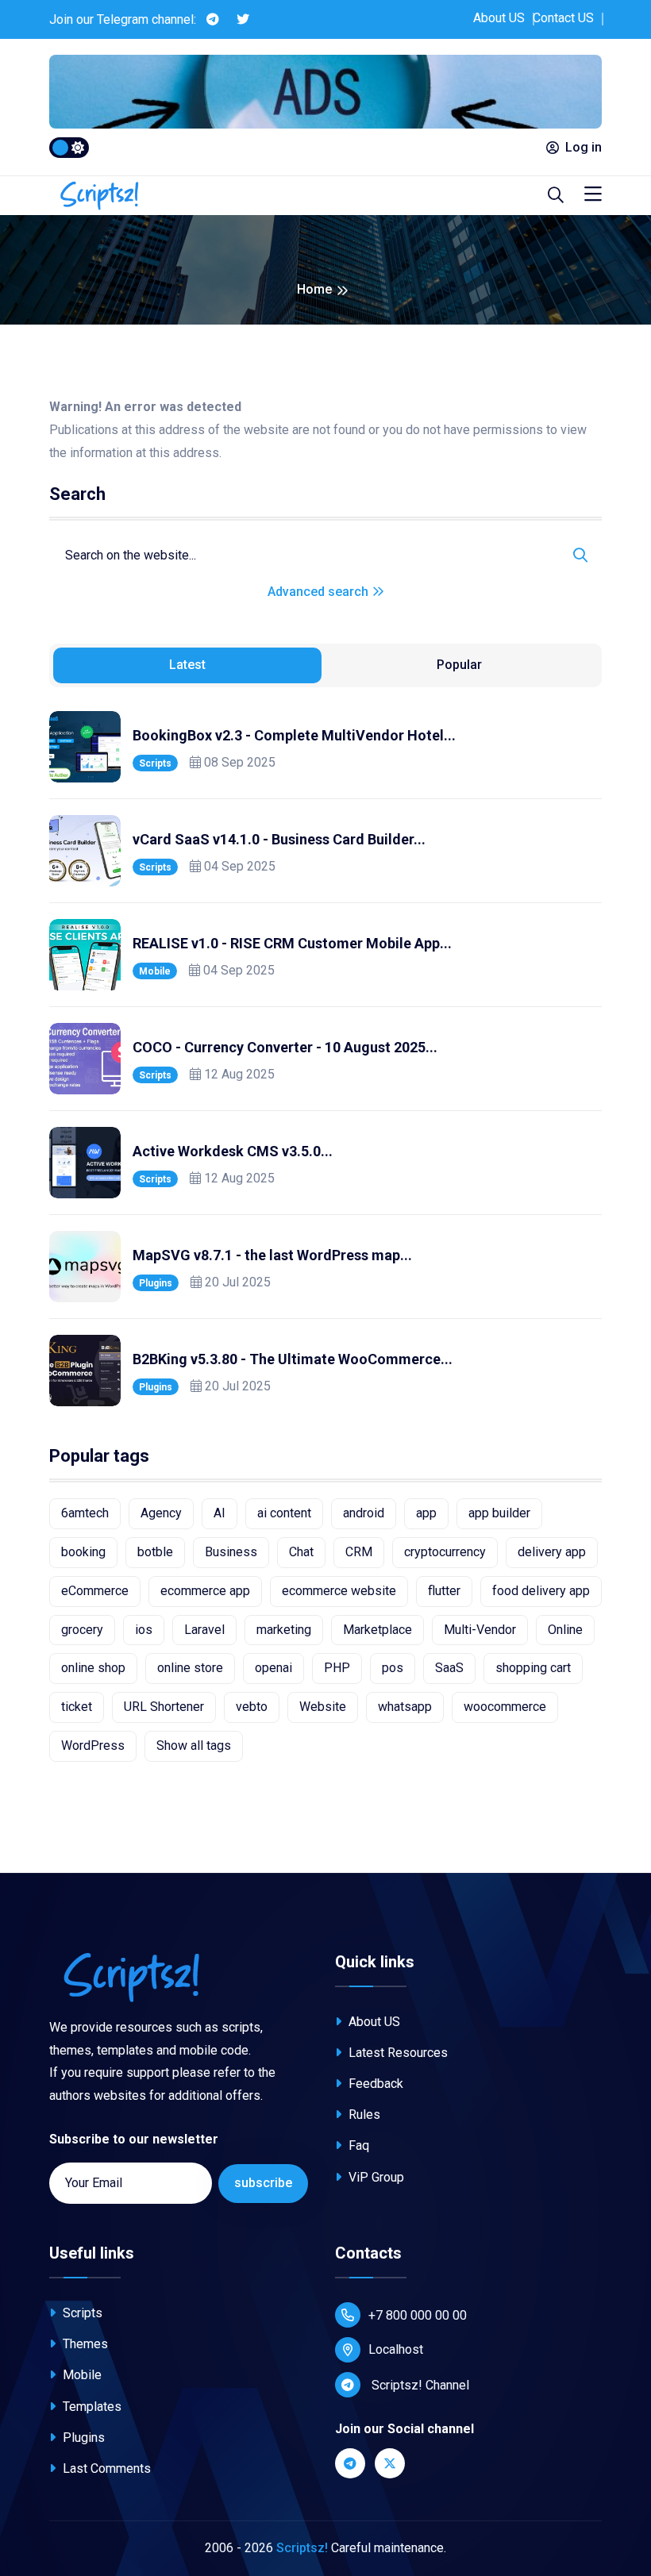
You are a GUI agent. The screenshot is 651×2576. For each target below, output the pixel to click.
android (364, 1513)
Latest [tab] (187, 665)
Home (314, 289)
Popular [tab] (459, 665)
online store (190, 1668)
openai (273, 1668)
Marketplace (378, 1630)
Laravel (204, 1630)
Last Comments (105, 2468)
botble (155, 1552)
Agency (161, 1513)
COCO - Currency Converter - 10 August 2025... (285, 1047)
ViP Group (375, 2177)
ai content (284, 1513)
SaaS (449, 1668)
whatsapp (405, 1707)
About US (499, 18)
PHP (337, 1668)
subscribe (263, 2183)
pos (393, 1668)
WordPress (93, 1746)
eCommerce (95, 1591)
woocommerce (505, 1707)
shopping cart (533, 1668)
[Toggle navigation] (593, 195)
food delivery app (541, 1591)
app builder (499, 1513)
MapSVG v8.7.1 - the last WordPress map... (272, 1255)
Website (323, 1707)
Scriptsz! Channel (419, 2385)
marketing (284, 1630)
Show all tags (194, 1746)
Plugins (156, 1283)
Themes (84, 2344)
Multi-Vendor (480, 1630)
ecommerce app (205, 1591)
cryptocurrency (445, 1552)
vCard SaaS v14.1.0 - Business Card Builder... (279, 839)
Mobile (155, 971)
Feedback (374, 2084)
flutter (444, 1591)
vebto (252, 1707)
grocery (82, 1630)
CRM (359, 1552)
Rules (363, 2115)
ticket (77, 1707)
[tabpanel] (325, 1059)
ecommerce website (339, 1591)
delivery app (552, 1552)
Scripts (155, 763)
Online (565, 1630)
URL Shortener (164, 1707)
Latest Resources (397, 2053)
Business (231, 1552)
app (426, 1513)
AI (220, 1513)
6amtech (85, 1513)
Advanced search (320, 592)
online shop (93, 1668)
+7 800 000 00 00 (418, 2315)
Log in (584, 147)
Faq (357, 2145)
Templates (91, 2407)
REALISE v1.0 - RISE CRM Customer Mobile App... (292, 943)
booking (83, 1552)
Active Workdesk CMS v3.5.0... (233, 1151)
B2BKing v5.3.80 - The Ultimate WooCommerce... (293, 1359)
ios (144, 1630)
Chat (301, 1552)
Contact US (563, 18)
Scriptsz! (302, 2548)
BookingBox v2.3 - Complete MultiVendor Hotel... (294, 735)
